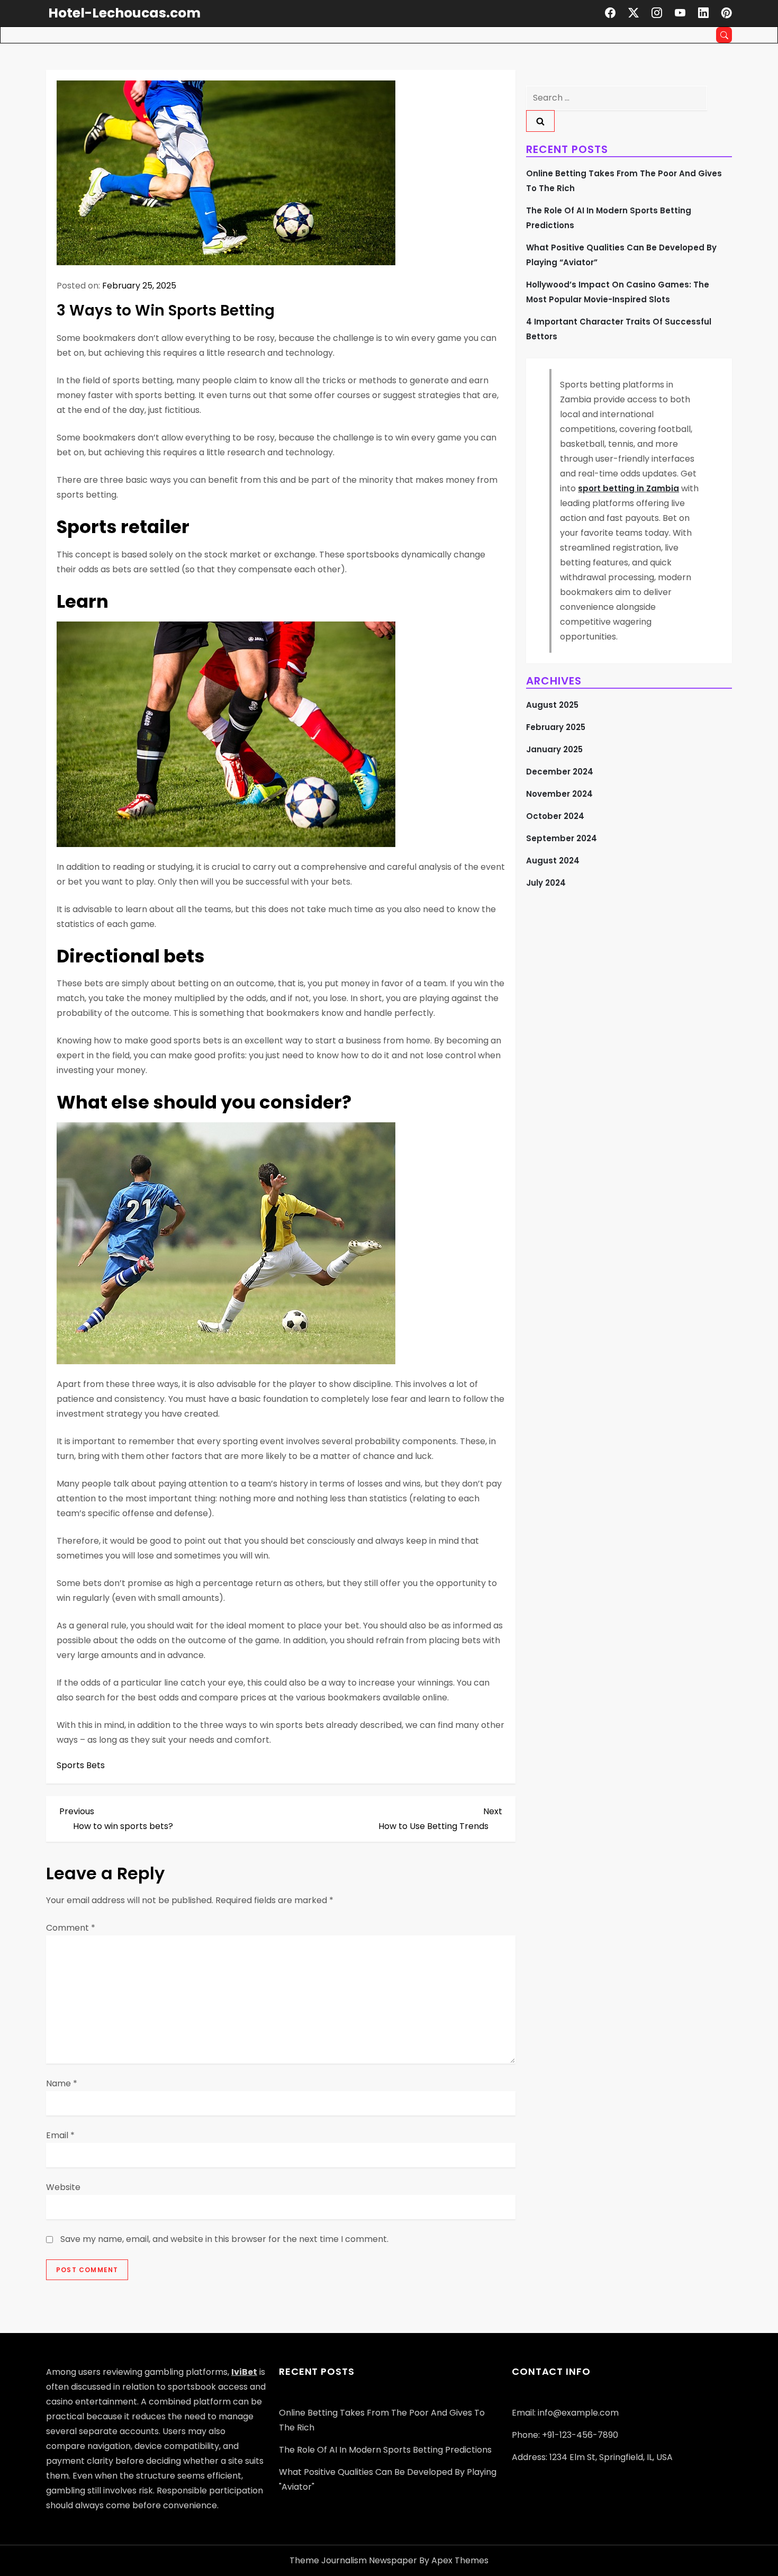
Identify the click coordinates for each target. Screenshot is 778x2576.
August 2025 (552, 705)
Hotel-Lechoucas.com (124, 13)
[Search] (540, 121)
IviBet (244, 2372)
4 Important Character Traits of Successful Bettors (619, 329)
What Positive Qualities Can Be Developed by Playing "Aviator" (388, 2479)
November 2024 (559, 794)
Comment (71, 1928)
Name (62, 2083)
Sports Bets (81, 1765)
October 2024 (555, 816)
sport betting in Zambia (628, 488)
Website (63, 2187)
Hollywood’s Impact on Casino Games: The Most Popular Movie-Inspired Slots (618, 292)
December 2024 (560, 772)
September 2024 (562, 838)
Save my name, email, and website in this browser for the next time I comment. (224, 2239)
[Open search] (724, 35)
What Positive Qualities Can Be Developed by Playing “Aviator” (621, 255)
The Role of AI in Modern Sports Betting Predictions (609, 218)
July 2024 (546, 883)
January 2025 (554, 749)
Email (60, 2135)
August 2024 (553, 861)
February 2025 (556, 727)
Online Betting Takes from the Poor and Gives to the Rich (624, 181)
